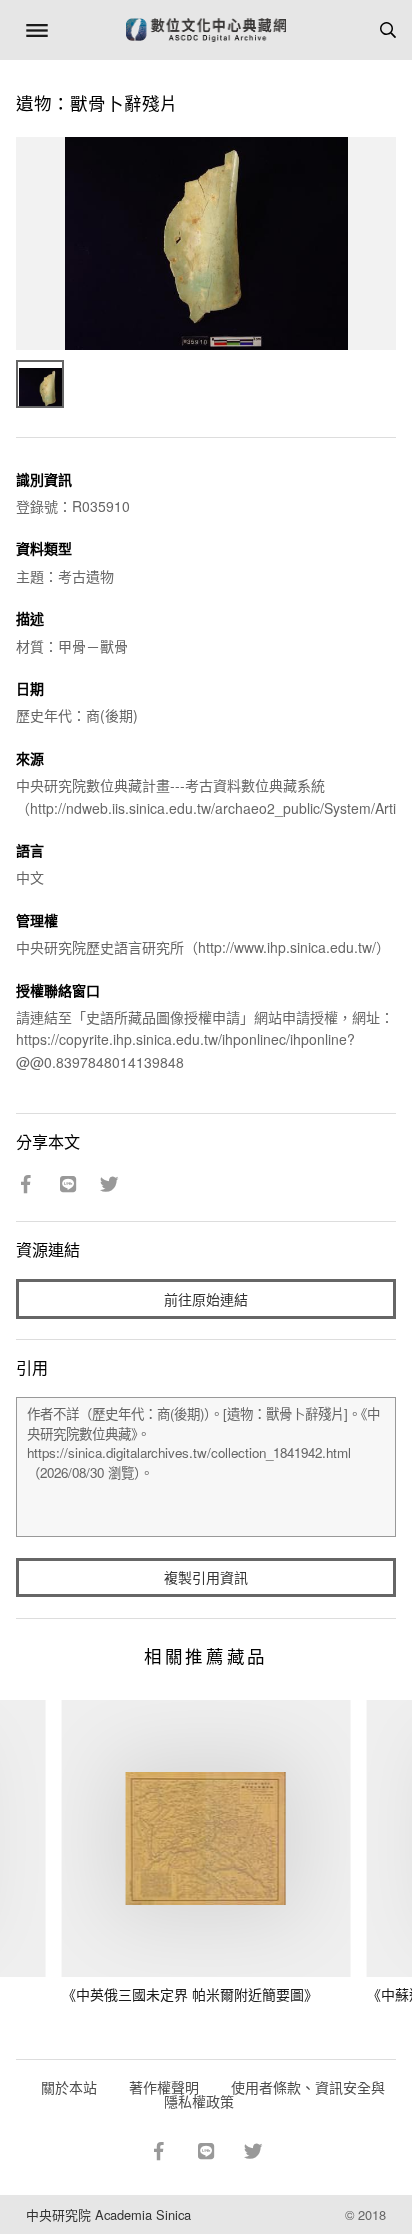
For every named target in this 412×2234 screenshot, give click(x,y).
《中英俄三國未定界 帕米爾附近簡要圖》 (190, 1994)
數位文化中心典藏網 (206, 30)
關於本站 (69, 2087)
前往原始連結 (206, 1299)
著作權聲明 (164, 2087)
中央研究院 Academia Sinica (108, 2214)
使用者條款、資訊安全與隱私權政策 (274, 2094)
